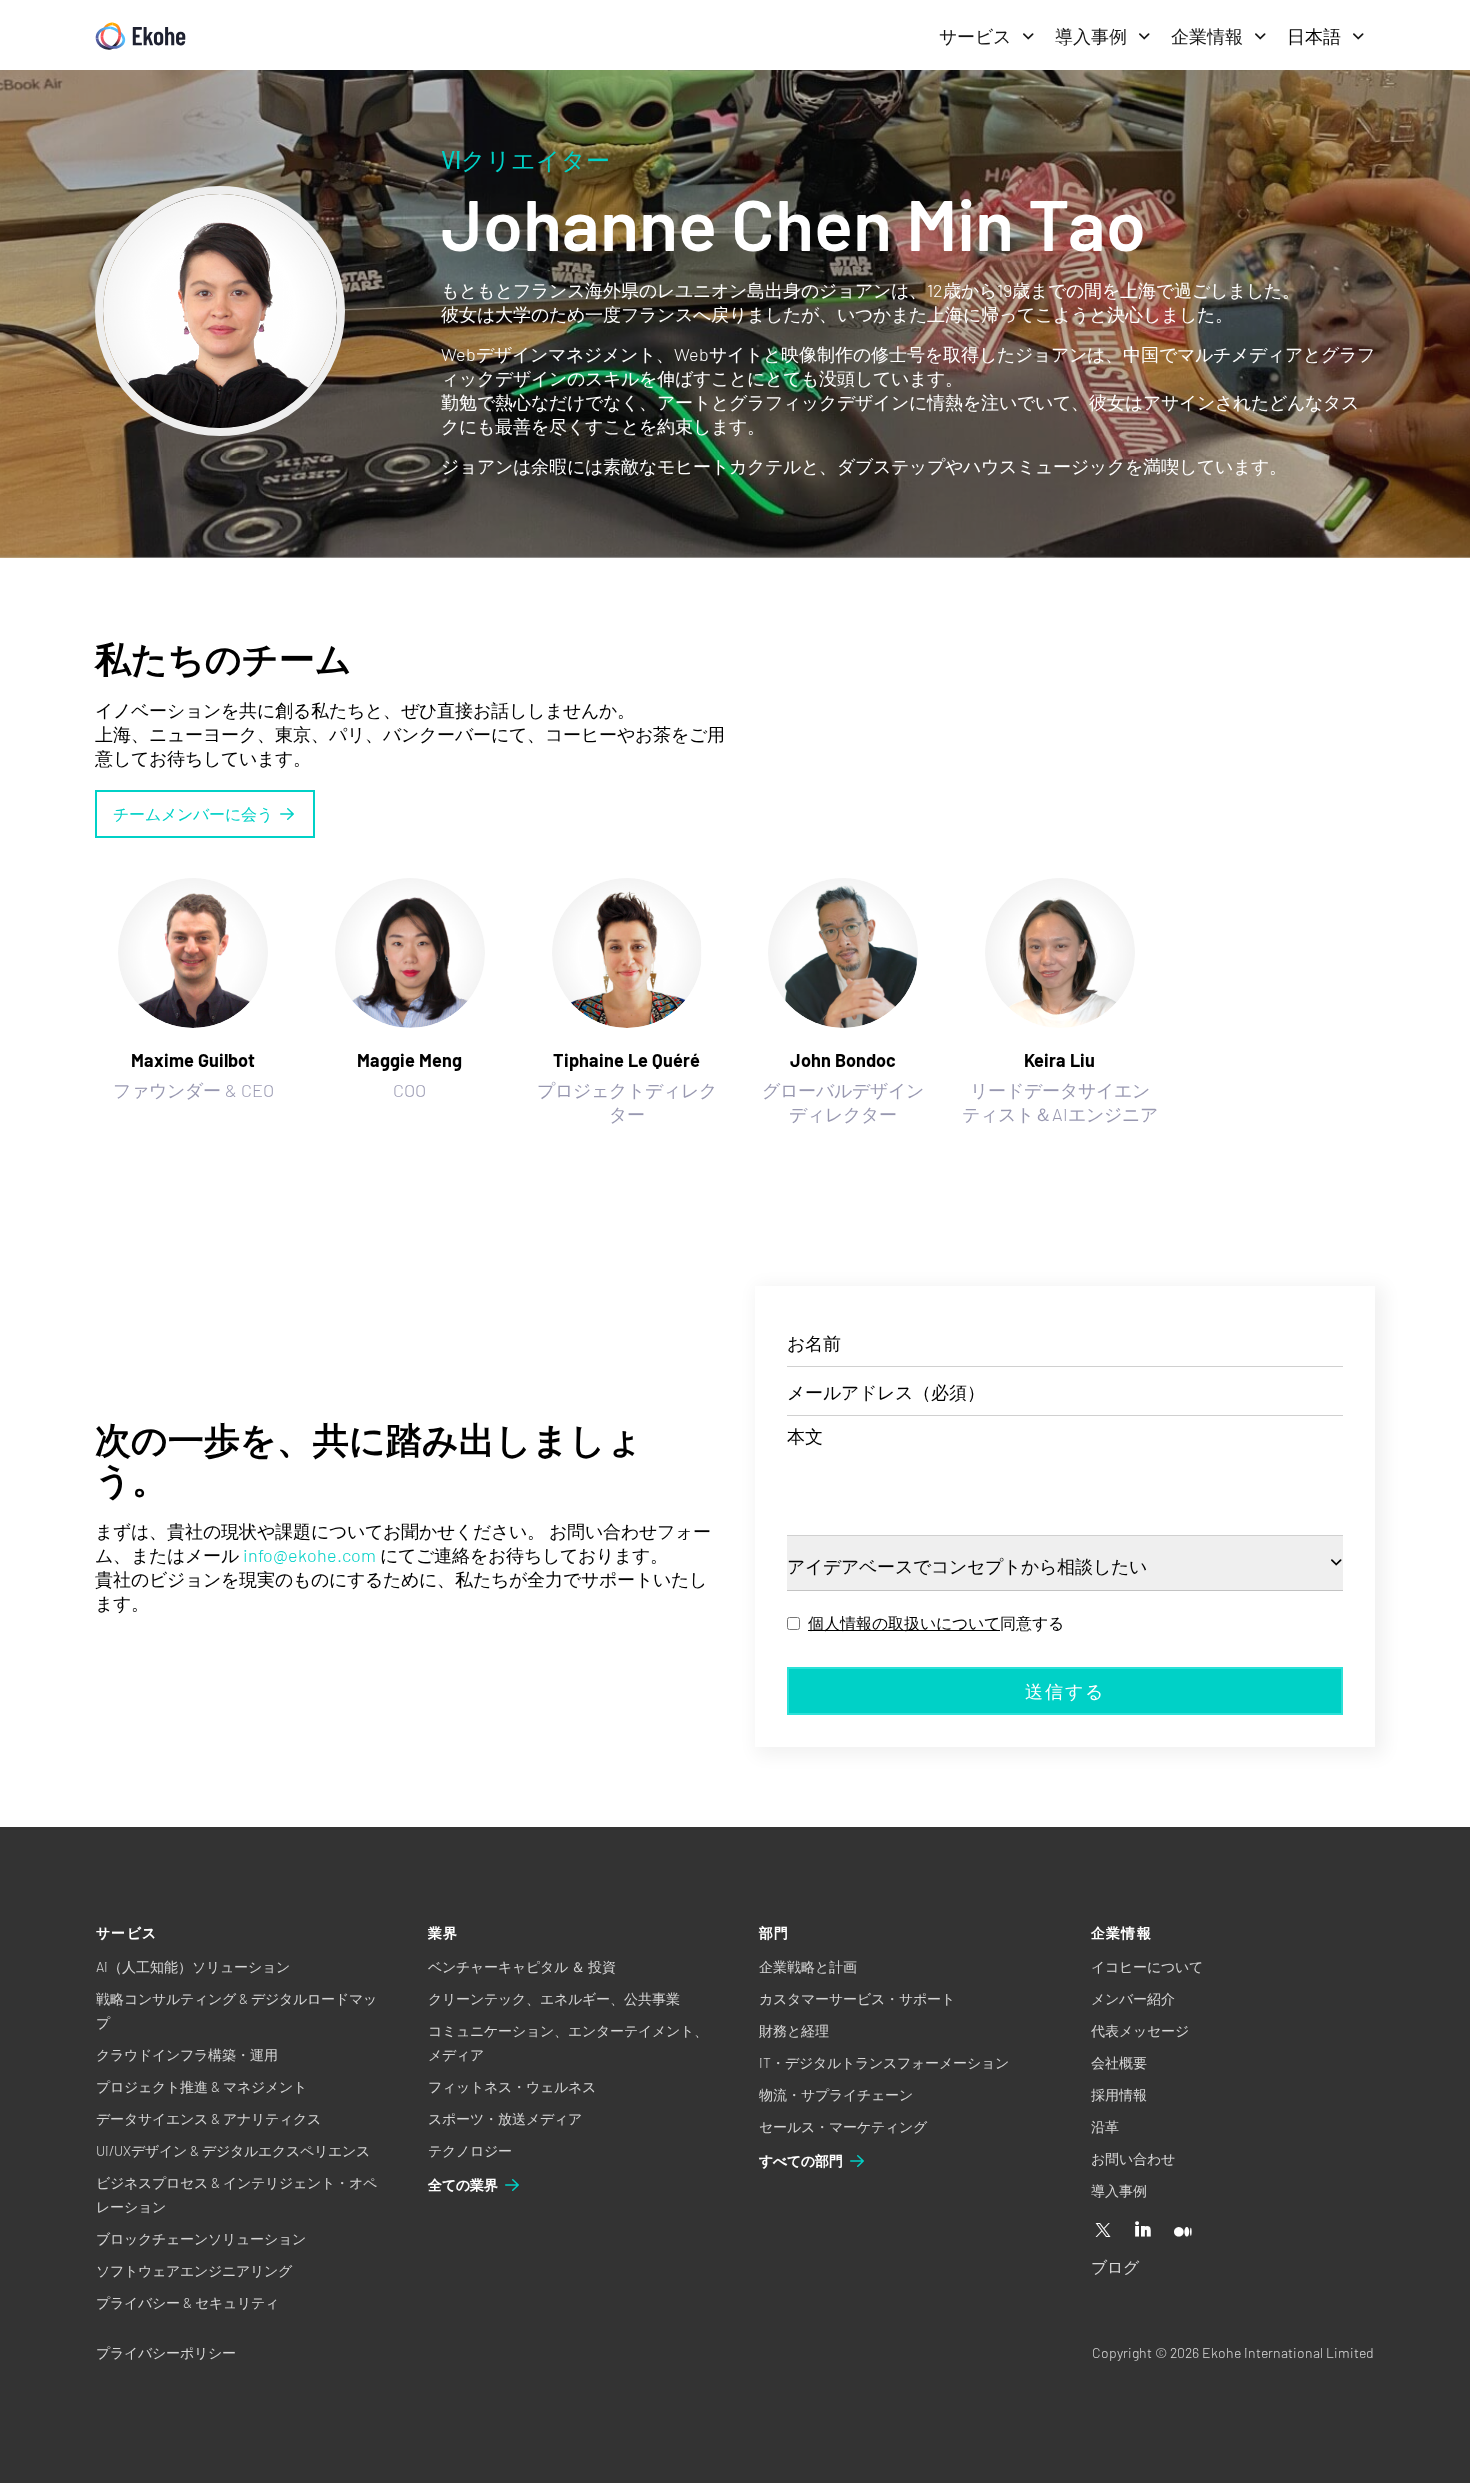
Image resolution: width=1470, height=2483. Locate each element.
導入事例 (1091, 36)
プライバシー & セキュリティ (187, 2302)
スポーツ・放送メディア (505, 2118)
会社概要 (1119, 2062)
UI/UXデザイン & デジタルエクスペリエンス (233, 2150)
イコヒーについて (1147, 1966)
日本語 (1314, 36)
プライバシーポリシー (166, 2352)
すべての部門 (801, 2160)
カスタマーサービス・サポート (857, 1998)
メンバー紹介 (1133, 1998)
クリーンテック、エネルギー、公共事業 (554, 1998)
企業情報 (1207, 36)
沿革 (1105, 2126)
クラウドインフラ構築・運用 (187, 2054)
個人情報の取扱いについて (904, 1622)
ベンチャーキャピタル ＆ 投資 (522, 1966)
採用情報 (1119, 2094)
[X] (1103, 2231)
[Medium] (1183, 2231)
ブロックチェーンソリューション (201, 2238)
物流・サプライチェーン (836, 2094)
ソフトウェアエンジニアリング (194, 2270)
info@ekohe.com (309, 1555)
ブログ (1115, 2266)
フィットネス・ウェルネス (512, 2086)
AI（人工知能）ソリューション (193, 1966)
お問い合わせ (1133, 2158)
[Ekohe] (140, 36)
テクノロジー (470, 2150)
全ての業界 (463, 2184)
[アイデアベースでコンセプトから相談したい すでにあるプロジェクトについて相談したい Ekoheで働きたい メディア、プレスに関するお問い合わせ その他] (1065, 1563)
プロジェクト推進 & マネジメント (201, 2086)
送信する (1064, 1691)
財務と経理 (794, 2030)
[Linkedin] (1143, 2231)
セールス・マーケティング (843, 2126)
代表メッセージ (1140, 2030)
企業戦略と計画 (808, 1966)
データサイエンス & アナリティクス (208, 2118)
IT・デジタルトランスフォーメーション (884, 2062)
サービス (975, 36)
